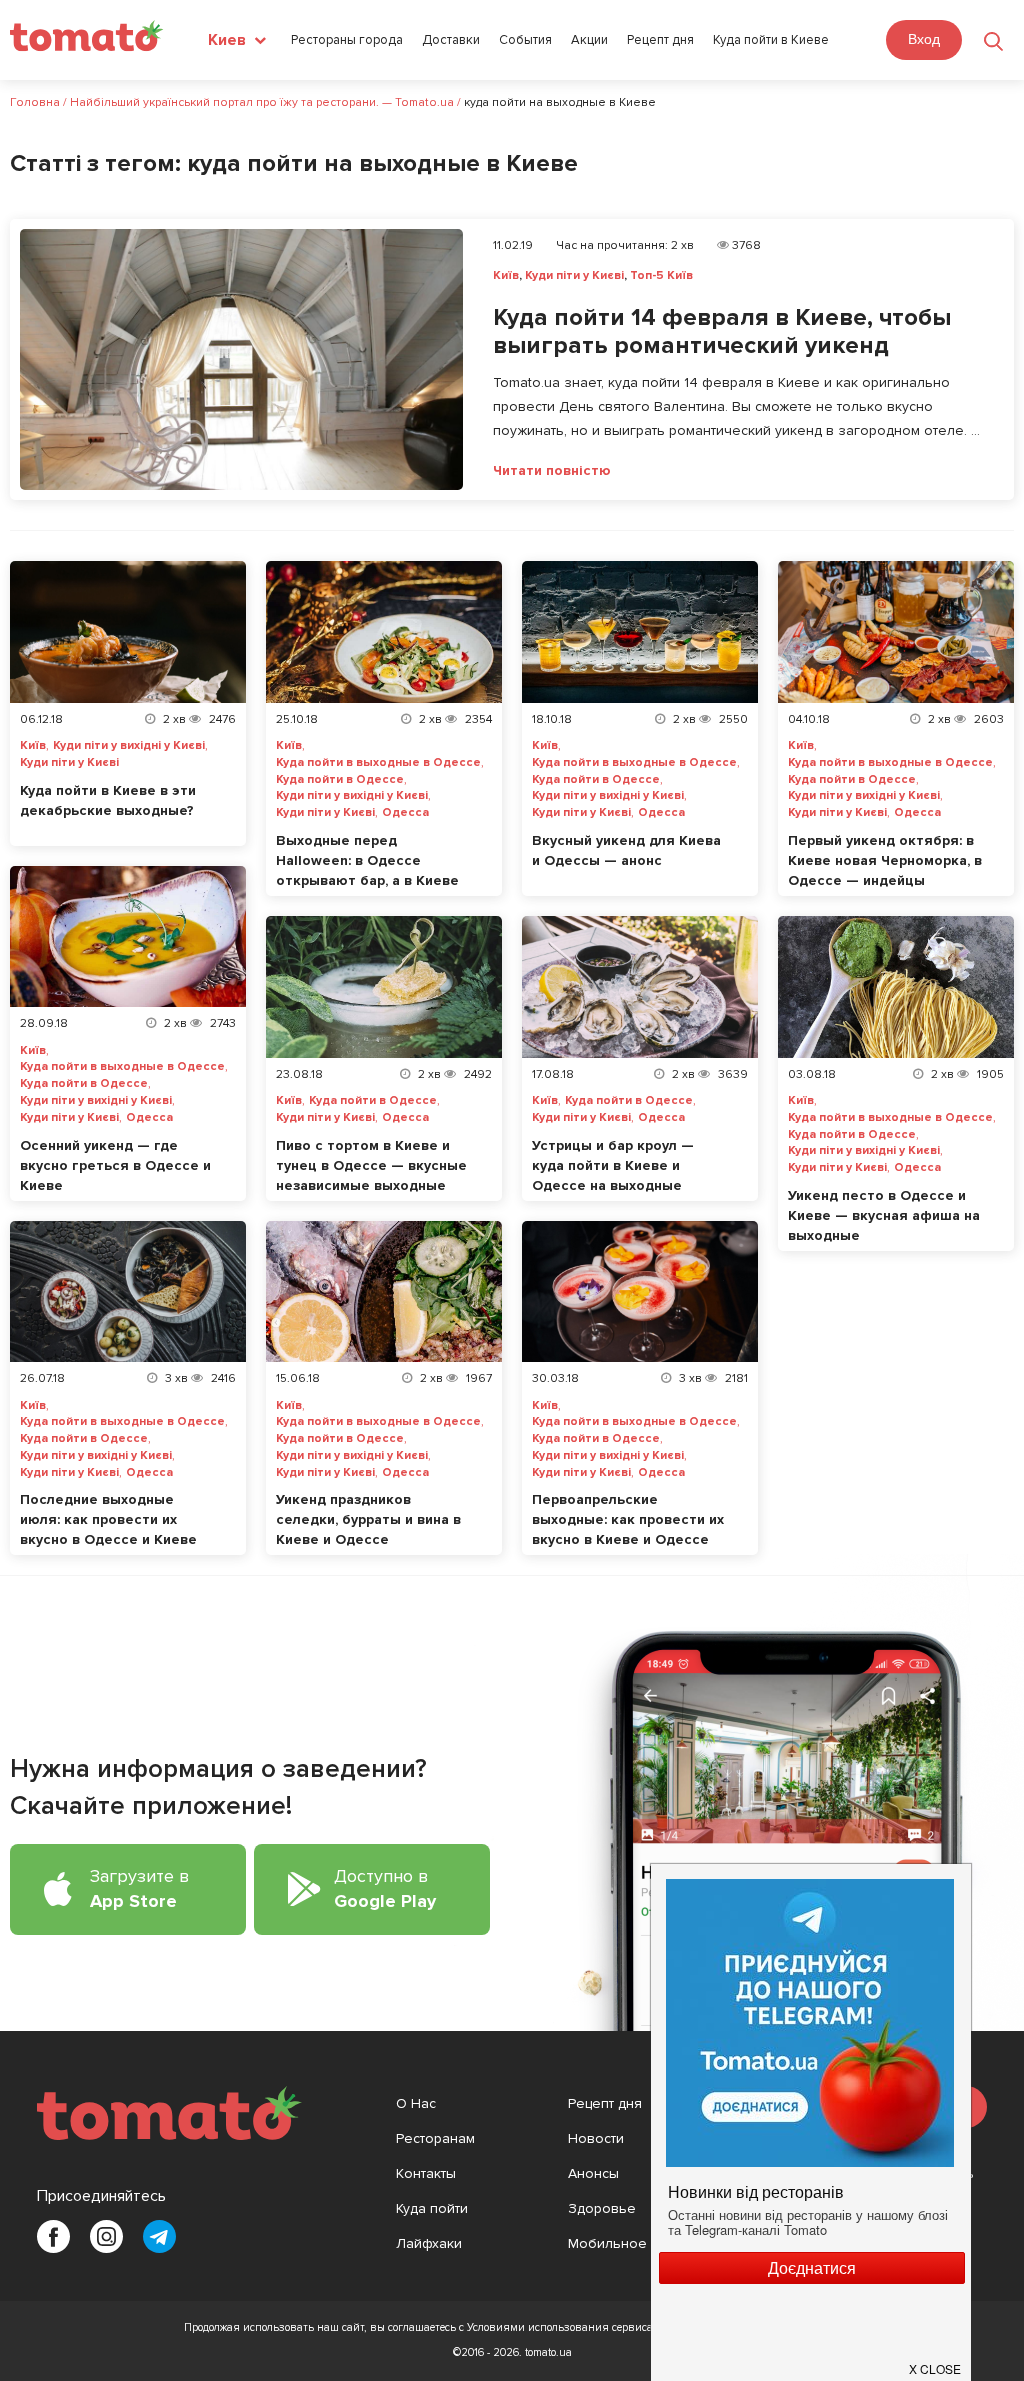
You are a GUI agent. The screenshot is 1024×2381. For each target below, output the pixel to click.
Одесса (405, 813)
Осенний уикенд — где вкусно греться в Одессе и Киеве (115, 1165)
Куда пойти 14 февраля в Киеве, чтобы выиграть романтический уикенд (722, 332)
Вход (924, 39)
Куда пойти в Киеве (771, 40)
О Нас (416, 2103)
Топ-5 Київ (661, 275)
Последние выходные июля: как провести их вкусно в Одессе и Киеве (108, 1519)
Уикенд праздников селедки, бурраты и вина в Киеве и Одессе (368, 1519)
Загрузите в (139, 1888)
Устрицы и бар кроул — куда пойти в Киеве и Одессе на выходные (613, 1165)
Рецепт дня (660, 40)
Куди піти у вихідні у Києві (129, 746)
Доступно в (385, 1888)
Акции (589, 40)
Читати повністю (552, 471)
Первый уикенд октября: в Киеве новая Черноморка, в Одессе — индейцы (885, 860)
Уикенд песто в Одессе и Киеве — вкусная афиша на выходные (884, 1215)
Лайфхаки (429, 2243)
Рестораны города (347, 40)
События (525, 40)
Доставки (451, 40)
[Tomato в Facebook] (53, 2236)
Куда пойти (432, 2208)
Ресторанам (435, 2138)
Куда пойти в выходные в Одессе (378, 763)
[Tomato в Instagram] (106, 2236)
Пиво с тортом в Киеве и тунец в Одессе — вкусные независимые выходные (371, 1165)
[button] (936, 2361)
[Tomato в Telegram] (159, 2236)
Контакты (426, 2173)
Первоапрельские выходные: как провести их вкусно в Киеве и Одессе (628, 1519)
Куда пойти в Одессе (340, 780)
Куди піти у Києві (574, 275)
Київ (506, 275)
